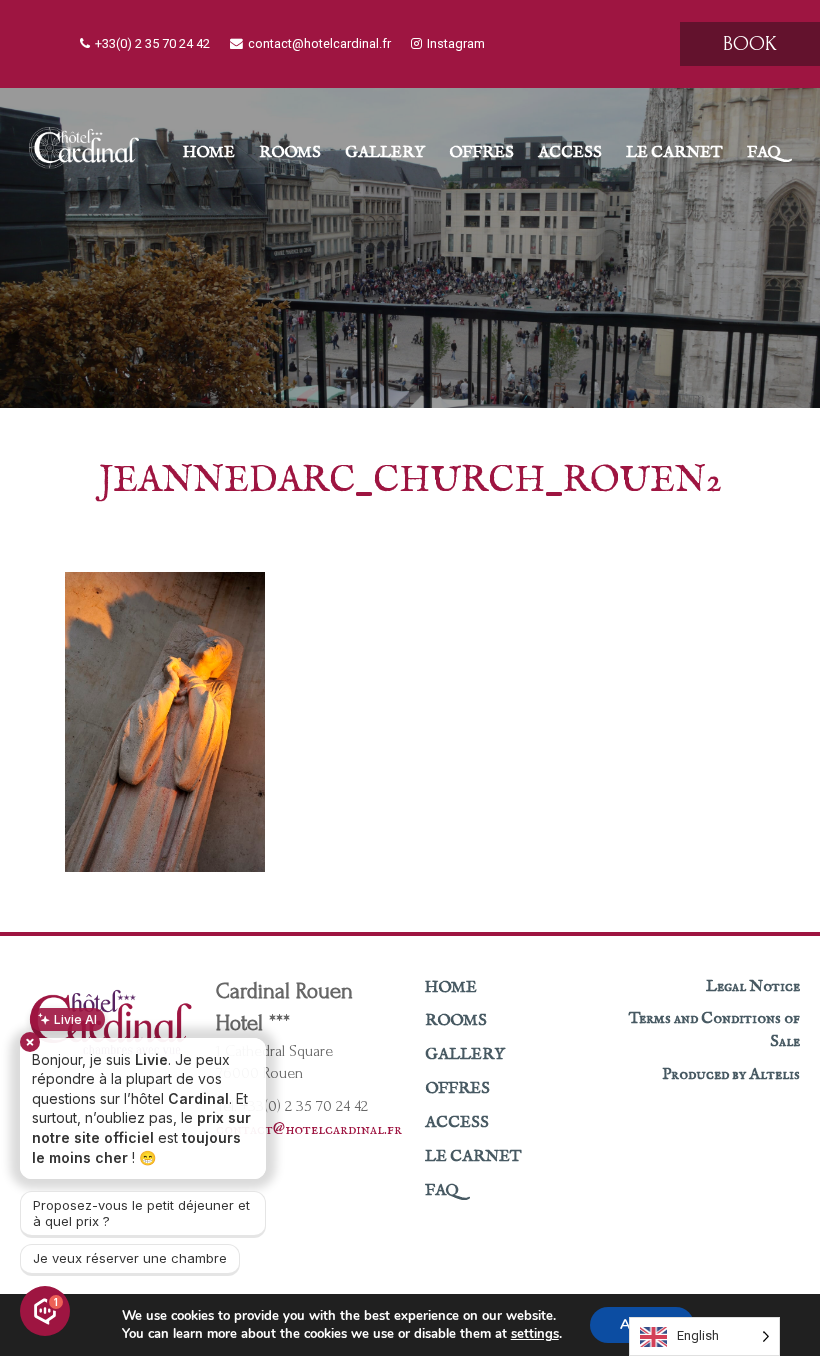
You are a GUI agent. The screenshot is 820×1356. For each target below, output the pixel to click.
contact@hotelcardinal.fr (319, 43)
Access (570, 153)
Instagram (456, 43)
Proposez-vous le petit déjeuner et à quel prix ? (141, 1213)
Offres (481, 153)
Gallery (385, 153)
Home (209, 153)
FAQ (764, 153)
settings (535, 1334)
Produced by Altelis (731, 1075)
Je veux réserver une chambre (130, 1258)
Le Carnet (674, 153)
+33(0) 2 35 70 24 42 (152, 43)
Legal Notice (753, 987)
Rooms (290, 153)
